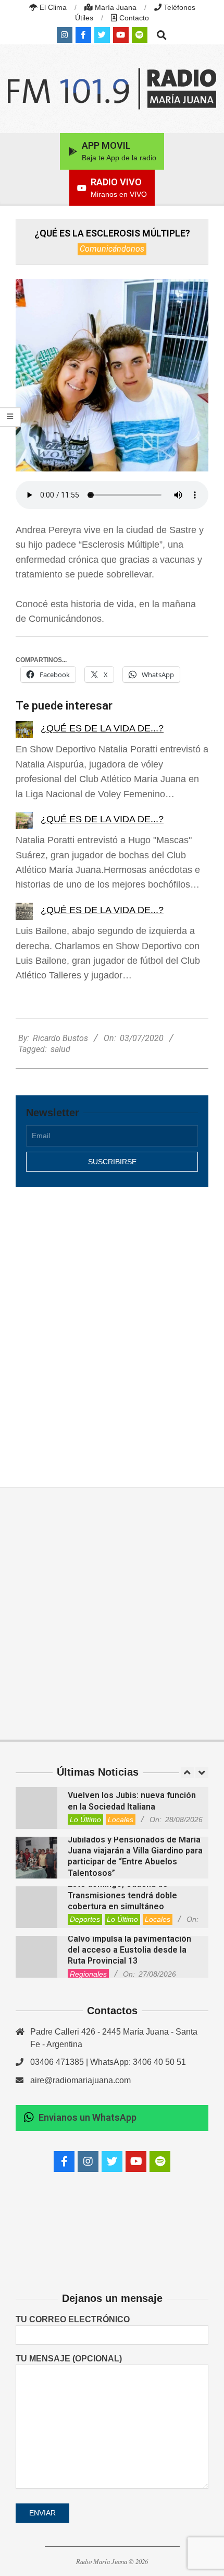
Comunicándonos (112, 249)
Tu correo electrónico (73, 2319)
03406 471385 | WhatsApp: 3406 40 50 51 (108, 2062)
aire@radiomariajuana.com (80, 2080)
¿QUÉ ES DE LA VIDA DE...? (102, 728)
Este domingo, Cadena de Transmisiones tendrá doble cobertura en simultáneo (122, 1895)
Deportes (85, 1919)
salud (60, 1049)
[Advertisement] (112, 1326)
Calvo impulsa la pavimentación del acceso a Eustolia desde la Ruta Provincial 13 (129, 1950)
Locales (121, 1819)
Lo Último (85, 1819)
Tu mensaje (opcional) (69, 2359)
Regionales (88, 1974)
